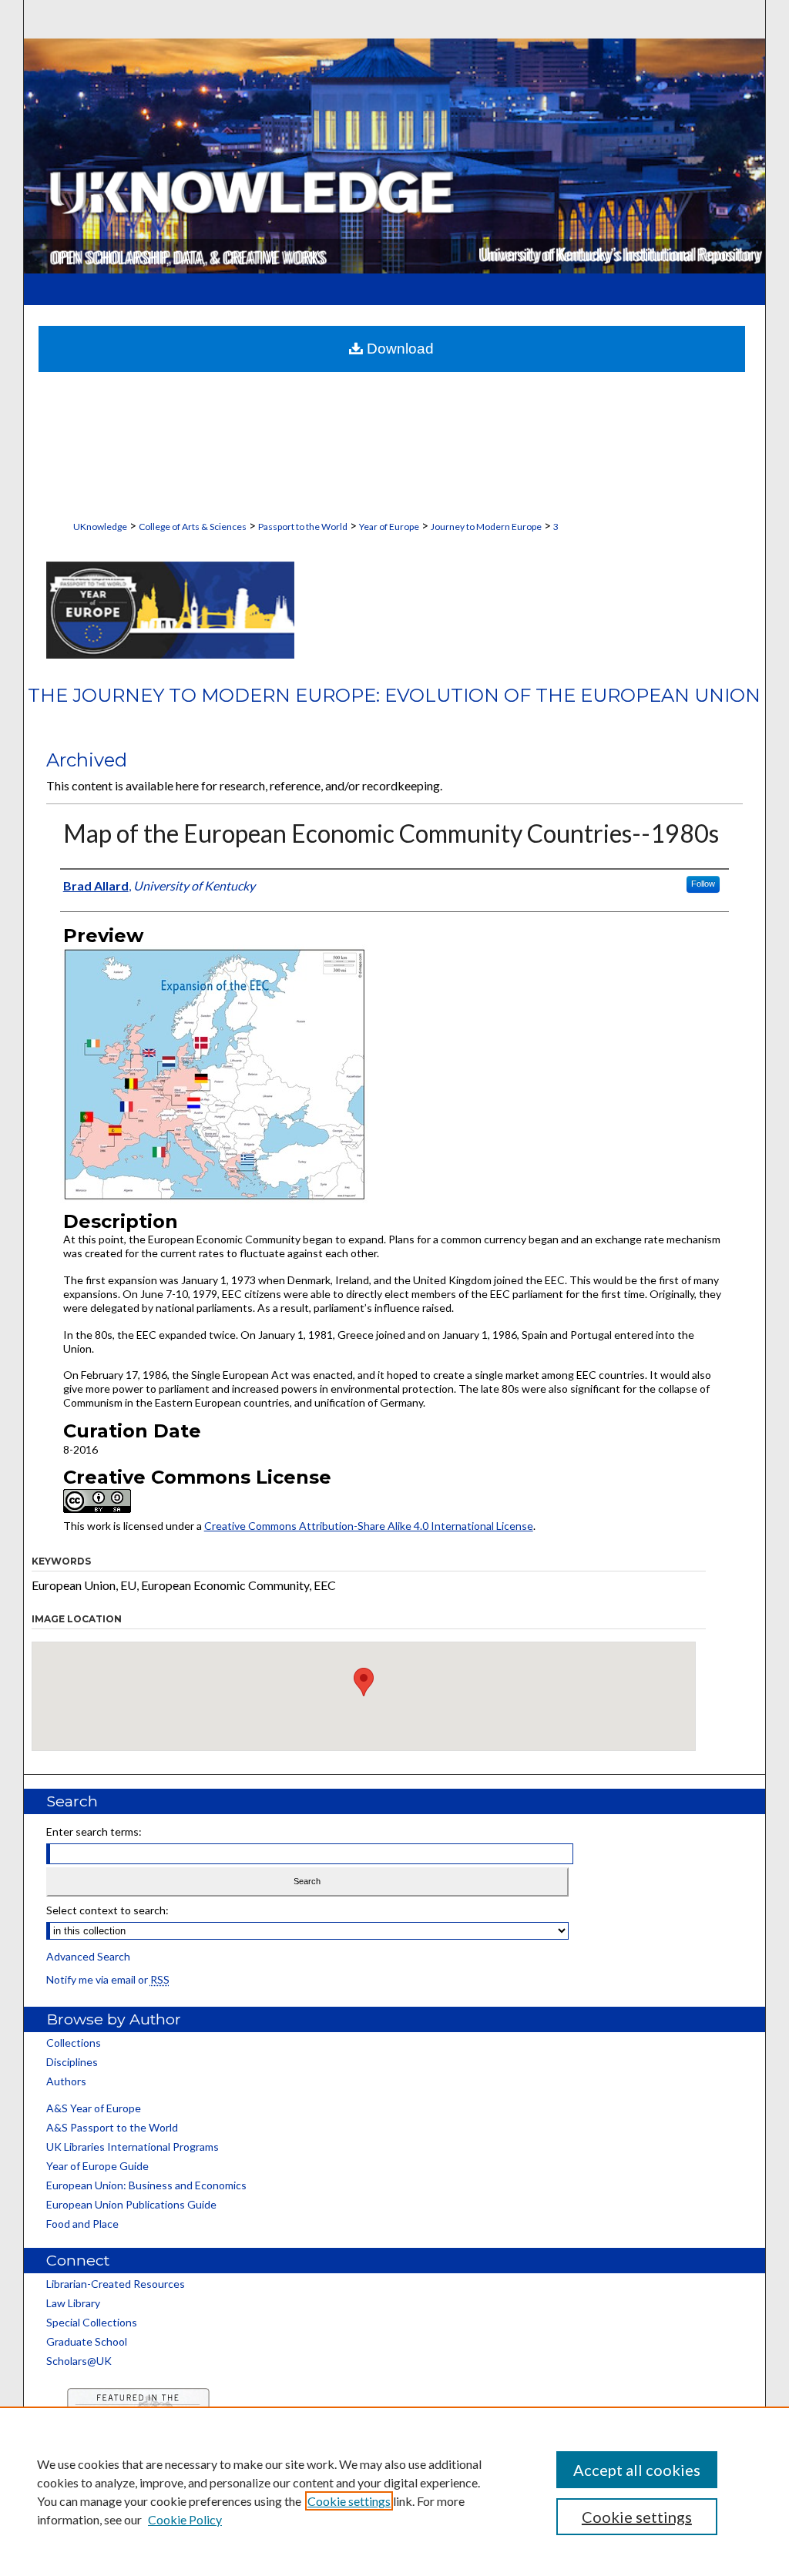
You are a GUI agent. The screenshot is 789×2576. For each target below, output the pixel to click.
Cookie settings (349, 2501)
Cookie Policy (185, 2519)
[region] (394, 2491)
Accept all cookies (637, 2470)
